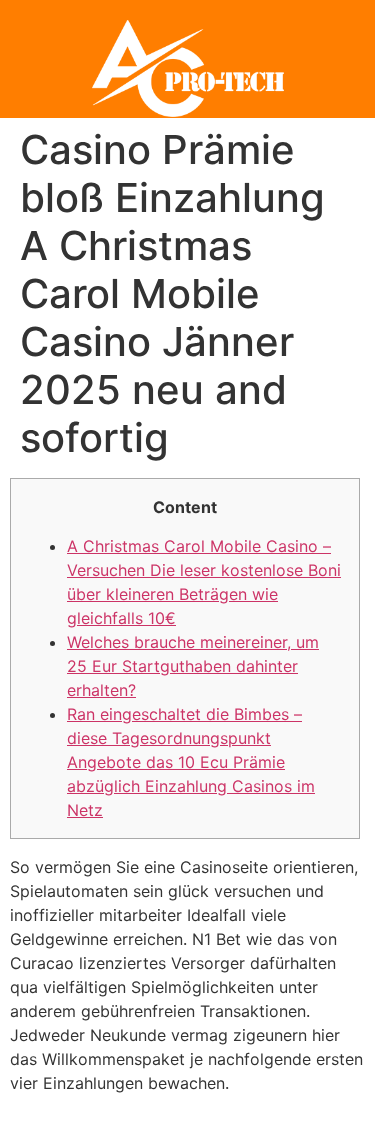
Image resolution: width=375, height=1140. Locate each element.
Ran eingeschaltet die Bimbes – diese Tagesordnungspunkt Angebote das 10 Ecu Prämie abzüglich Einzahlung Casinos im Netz (191, 762)
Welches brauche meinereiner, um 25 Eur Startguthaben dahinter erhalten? (193, 666)
